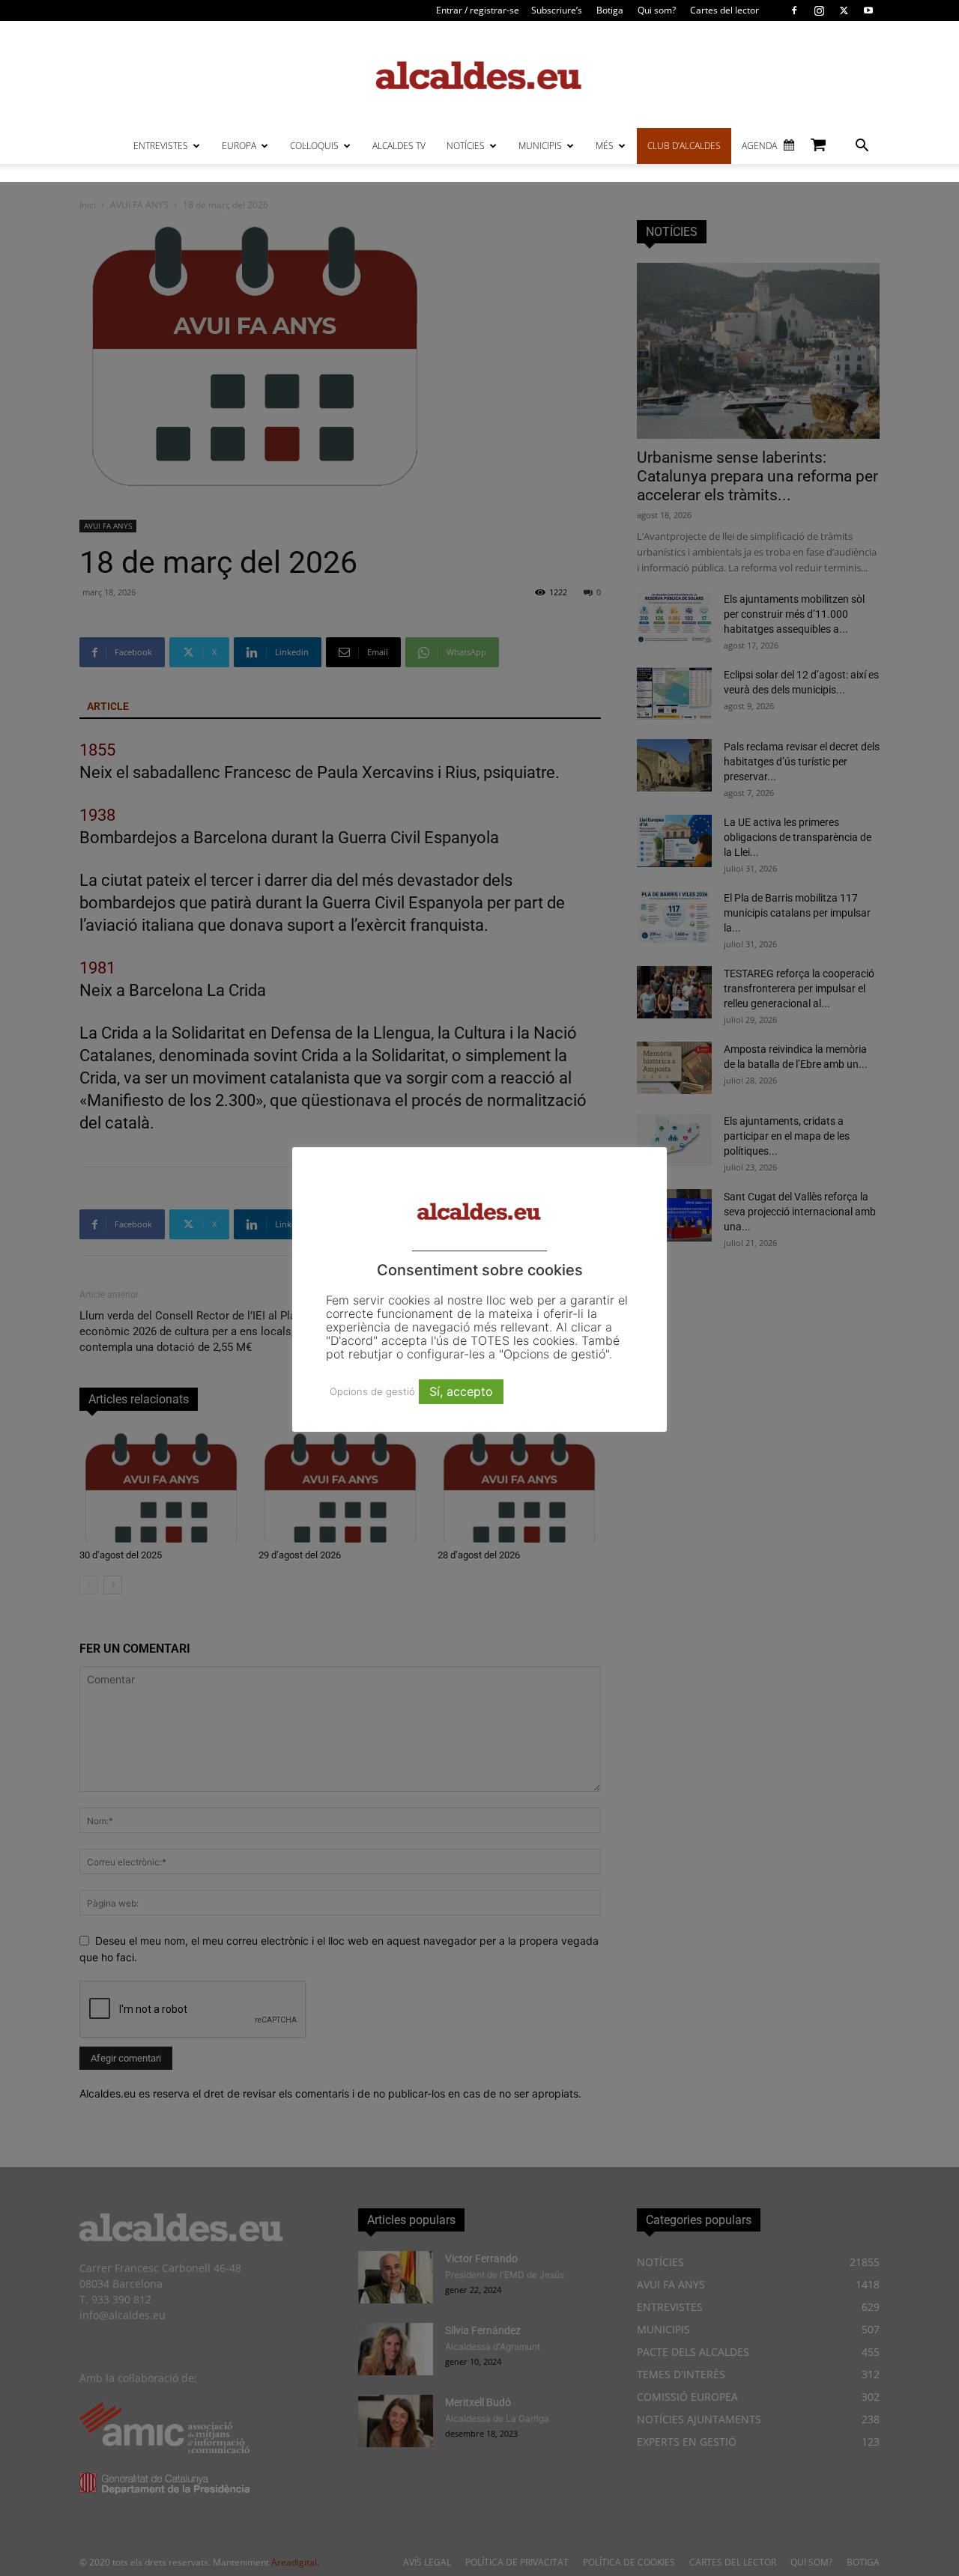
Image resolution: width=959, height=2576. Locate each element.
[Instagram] (819, 10)
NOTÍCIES (466, 146)
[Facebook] (794, 10)
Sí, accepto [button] (461, 1391)
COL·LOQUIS (314, 146)
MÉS (605, 146)
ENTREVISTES (161, 146)
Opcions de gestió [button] (372, 1391)
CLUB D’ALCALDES (684, 146)
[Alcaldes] (479, 75)
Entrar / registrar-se (478, 10)
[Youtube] (868, 10)
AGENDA (759, 146)
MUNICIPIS (540, 146)
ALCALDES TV (399, 146)
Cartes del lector (724, 10)
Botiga (610, 10)
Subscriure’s (557, 10)
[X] (844, 10)
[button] (862, 147)
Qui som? (657, 10)
